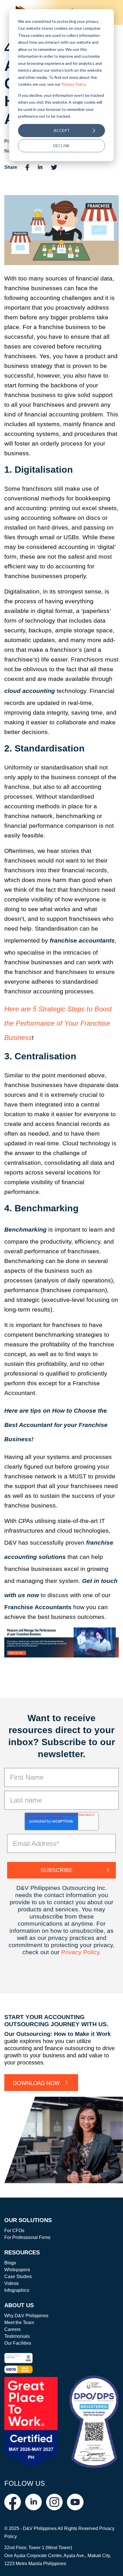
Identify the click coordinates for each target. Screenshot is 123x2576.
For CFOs (14, 2231)
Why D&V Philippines (26, 2316)
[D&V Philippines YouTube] (75, 2502)
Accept (62, 130)
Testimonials (17, 2336)
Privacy (72, 1952)
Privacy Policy (74, 84)
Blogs (10, 2263)
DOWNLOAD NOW (36, 2083)
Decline (61, 146)
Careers (12, 2329)
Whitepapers (17, 2270)
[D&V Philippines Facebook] (13, 2502)
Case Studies (18, 2277)
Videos (11, 2283)
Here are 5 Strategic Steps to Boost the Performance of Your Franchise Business (58, 1023)
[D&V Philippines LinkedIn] (33, 2502)
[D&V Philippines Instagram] (54, 2502)
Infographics (17, 2290)
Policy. (92, 1952)
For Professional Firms (27, 2237)
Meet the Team (19, 2323)
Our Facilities (18, 2343)
